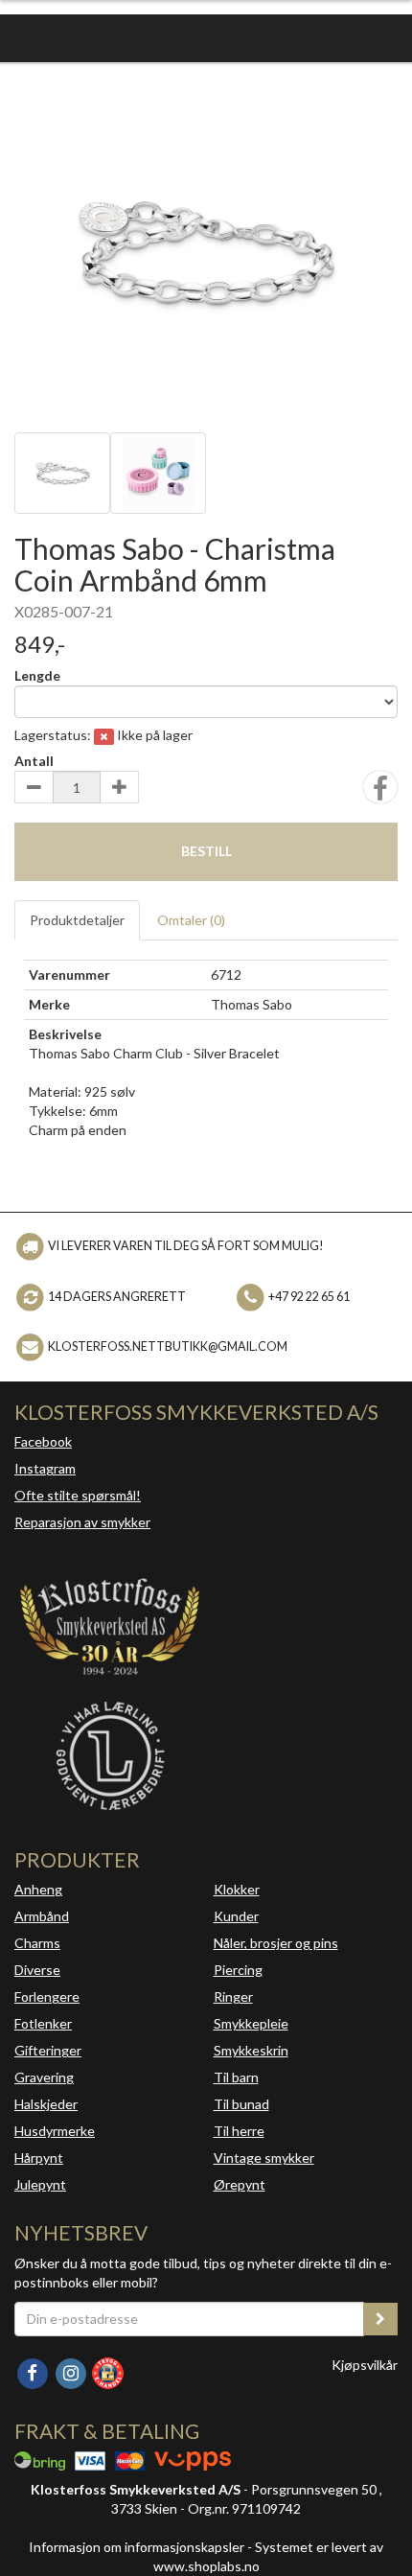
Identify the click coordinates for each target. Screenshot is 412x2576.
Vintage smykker (264, 2158)
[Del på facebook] (380, 793)
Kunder (236, 1916)
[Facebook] (34, 2371)
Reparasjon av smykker (82, 1522)
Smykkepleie (251, 2023)
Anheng (38, 1889)
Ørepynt (240, 2184)
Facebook (43, 1441)
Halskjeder (46, 2104)
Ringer (233, 1996)
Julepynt (40, 2184)
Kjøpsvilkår (365, 2365)
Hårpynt (39, 2158)
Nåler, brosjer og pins (276, 1943)
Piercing (238, 1970)
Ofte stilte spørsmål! (78, 1495)
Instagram (45, 1468)
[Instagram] (72, 2371)
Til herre (239, 2131)
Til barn (236, 2077)
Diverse (37, 1970)
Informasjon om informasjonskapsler (137, 2547)
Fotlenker (43, 2023)
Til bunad (241, 2104)
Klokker (237, 1889)
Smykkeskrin (251, 2050)
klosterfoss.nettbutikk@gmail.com (168, 1346)
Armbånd (42, 1916)
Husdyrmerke (55, 2131)
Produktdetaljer (77, 920)
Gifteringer (48, 2050)
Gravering (44, 2077)
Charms (37, 1943)
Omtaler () (191, 920)
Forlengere (47, 1996)
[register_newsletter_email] (380, 2319)
